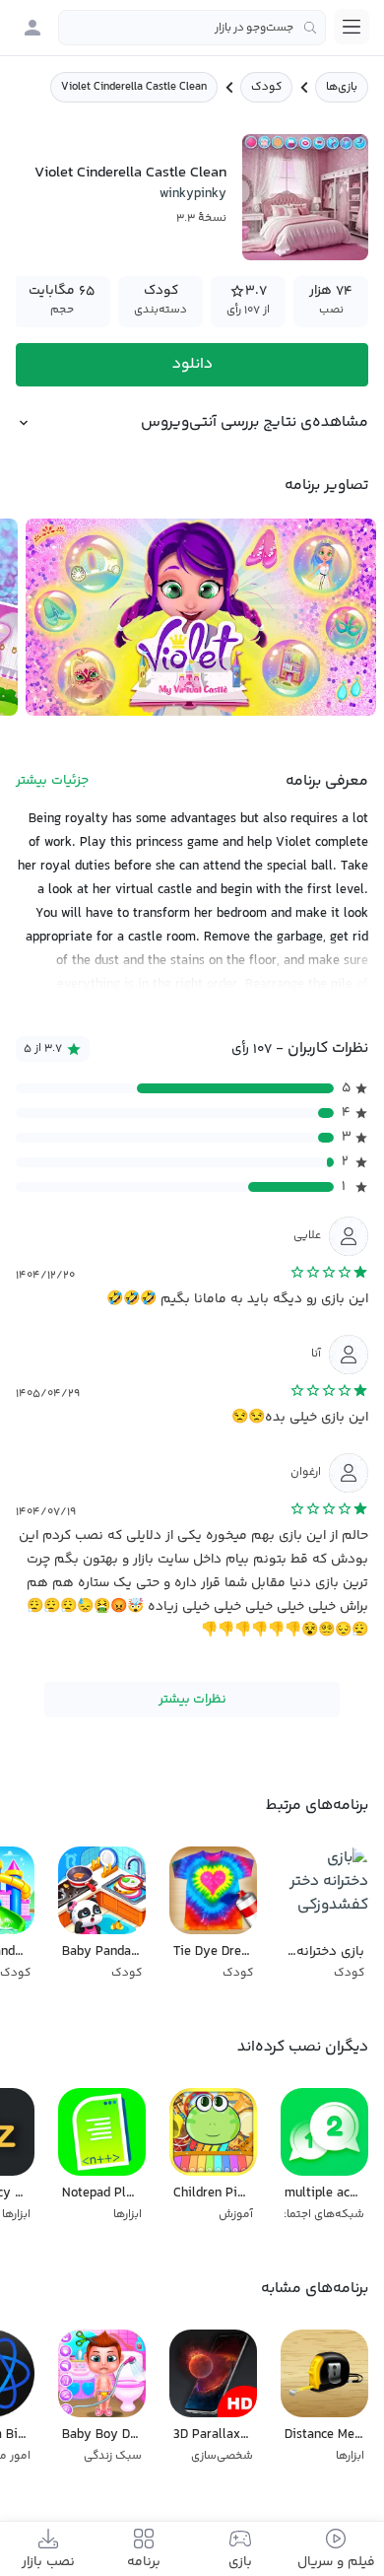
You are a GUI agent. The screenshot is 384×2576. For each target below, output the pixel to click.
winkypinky (193, 194)
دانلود (192, 364)
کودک (266, 87)
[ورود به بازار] (32, 28)
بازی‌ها (342, 87)
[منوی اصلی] (352, 27)
